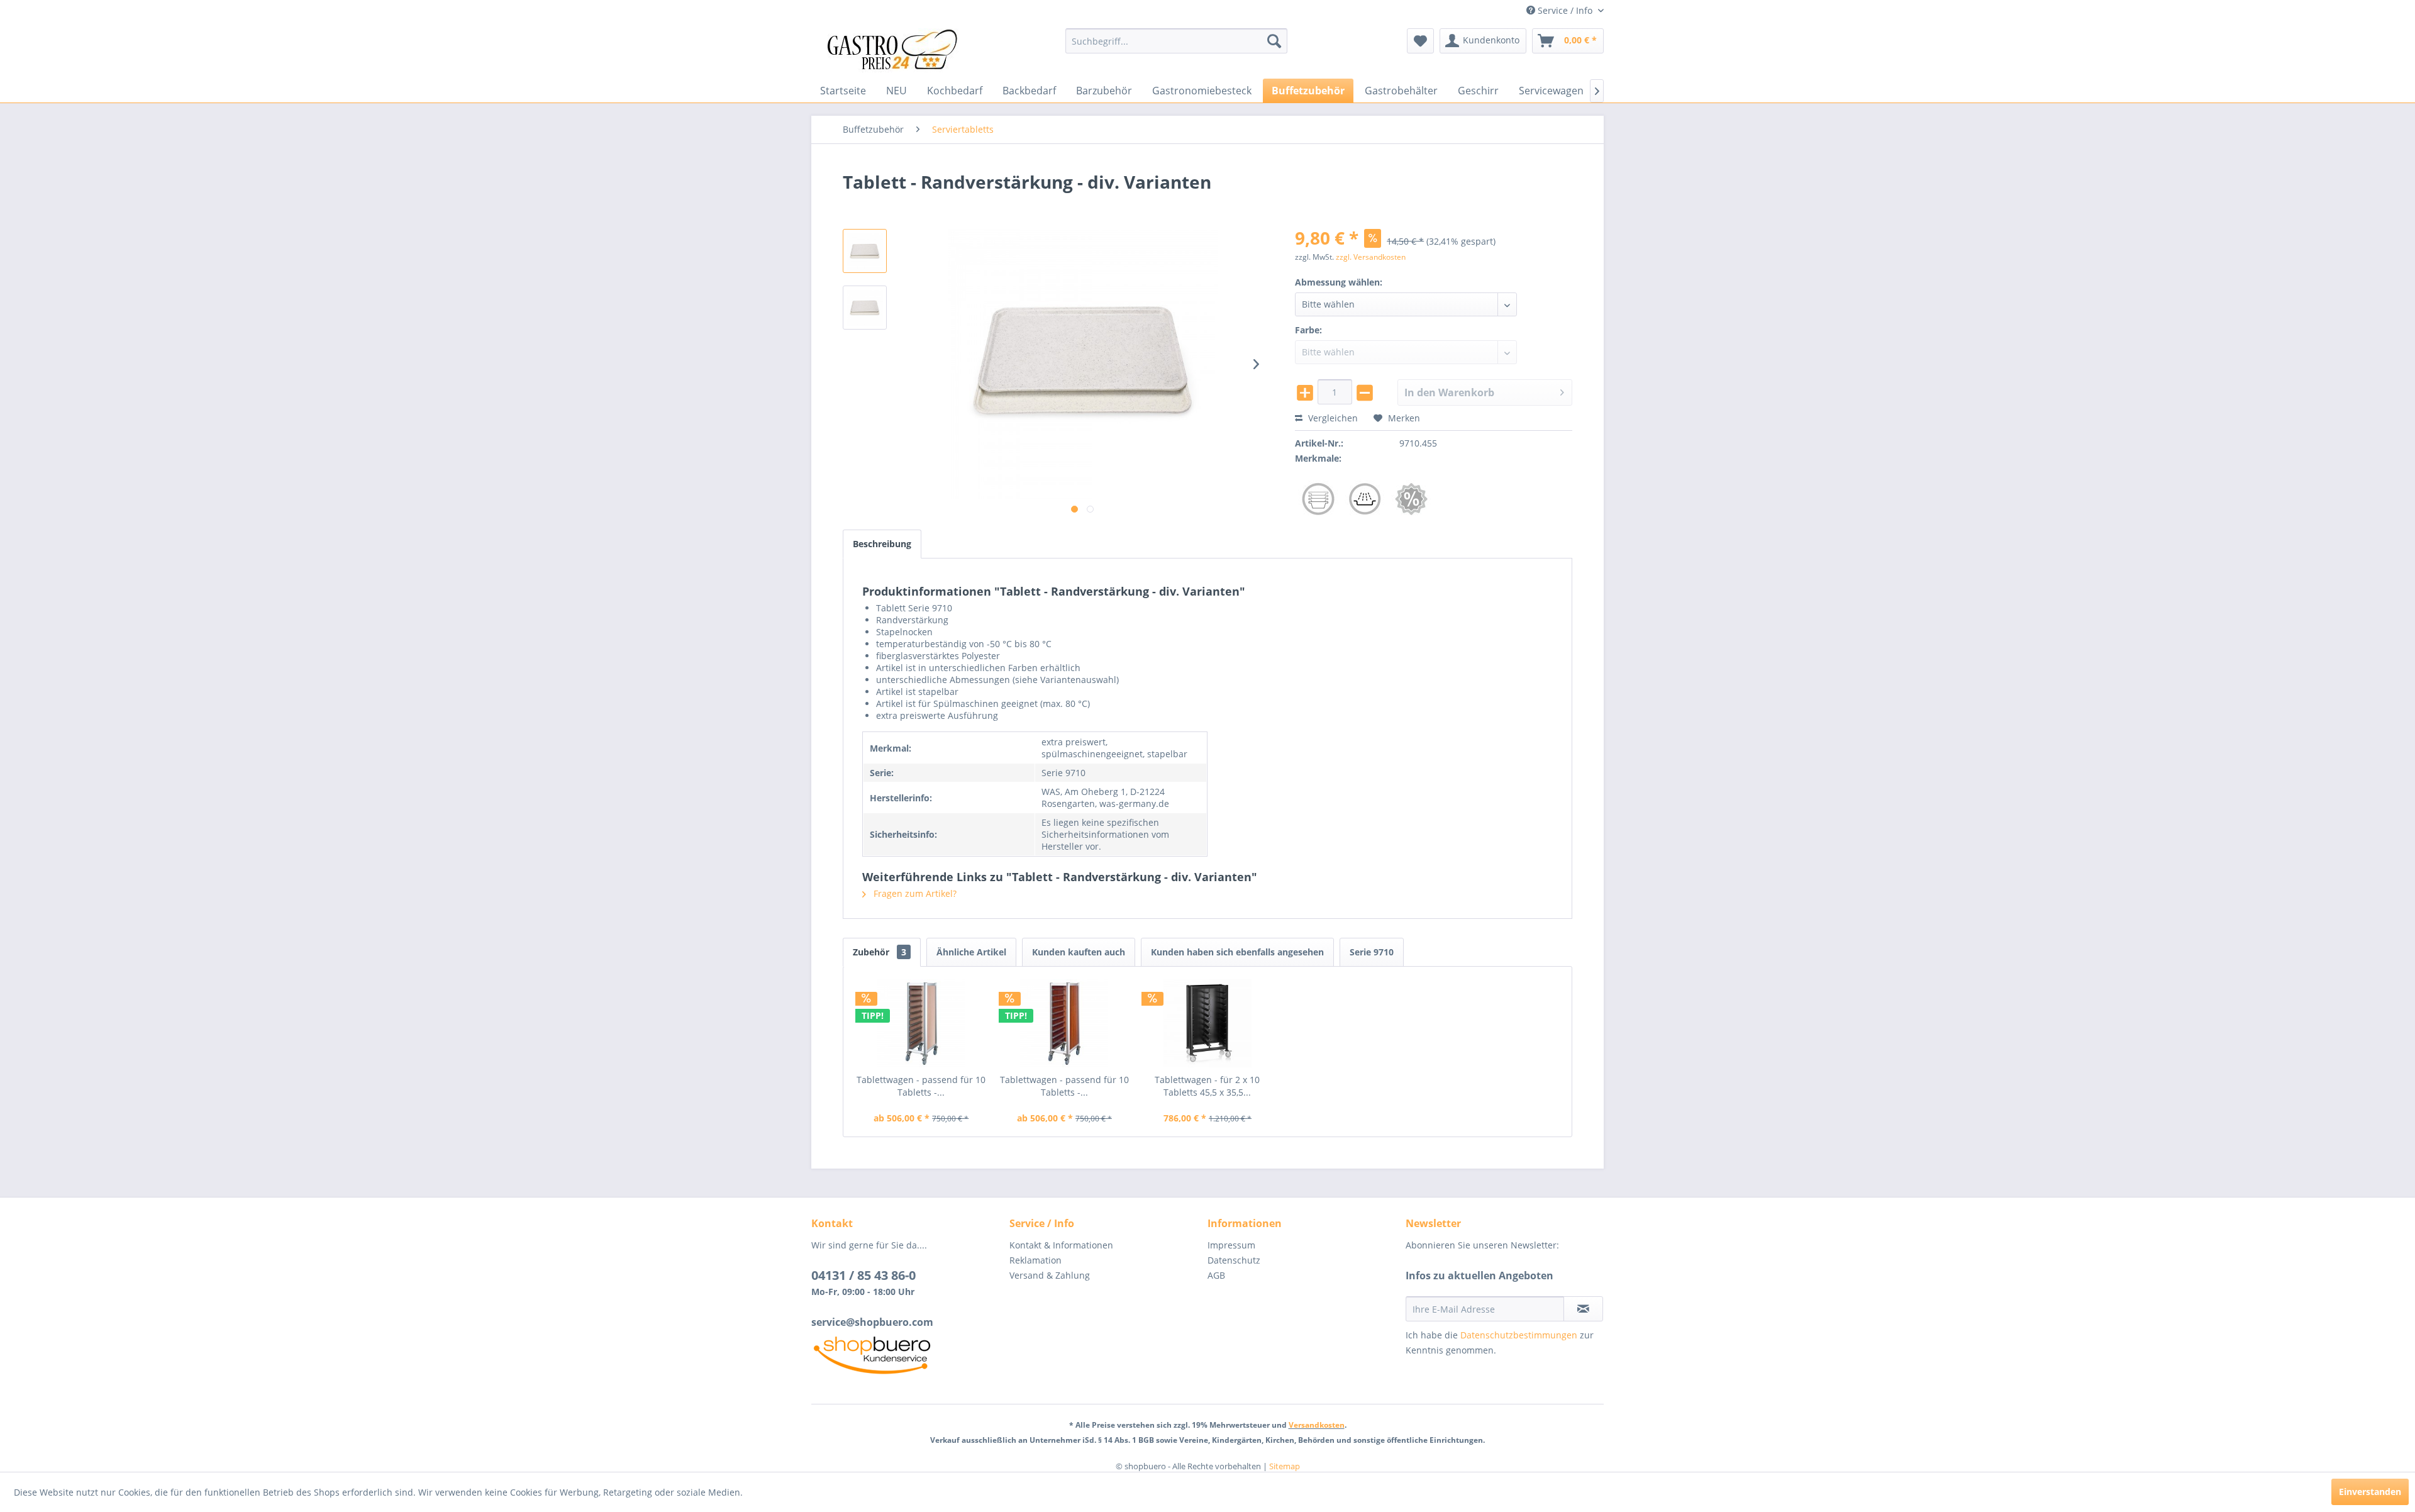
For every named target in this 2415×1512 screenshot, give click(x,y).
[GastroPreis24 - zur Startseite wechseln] (896, 50)
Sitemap (1285, 1466)
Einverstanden (2370, 1492)
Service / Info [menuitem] (1565, 10)
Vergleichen (1332, 418)
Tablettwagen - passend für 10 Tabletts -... (921, 1086)
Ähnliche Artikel (971, 952)
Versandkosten (1317, 1425)
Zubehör (880, 952)
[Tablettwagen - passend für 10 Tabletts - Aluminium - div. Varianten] (921, 1023)
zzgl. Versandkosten (1371, 257)
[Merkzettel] (1420, 41)
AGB (1216, 1275)
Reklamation (1035, 1260)
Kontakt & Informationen (1061, 1245)
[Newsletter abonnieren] (1583, 1309)
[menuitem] (1176, 41)
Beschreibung (882, 544)
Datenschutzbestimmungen (1519, 1335)
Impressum (1231, 1245)
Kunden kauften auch (1079, 952)
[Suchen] (1274, 41)
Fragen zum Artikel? (914, 893)
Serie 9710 (1372, 952)
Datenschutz (1234, 1260)
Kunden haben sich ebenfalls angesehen (1237, 952)
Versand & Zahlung (1050, 1275)
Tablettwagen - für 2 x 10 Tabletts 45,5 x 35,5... (1207, 1086)
